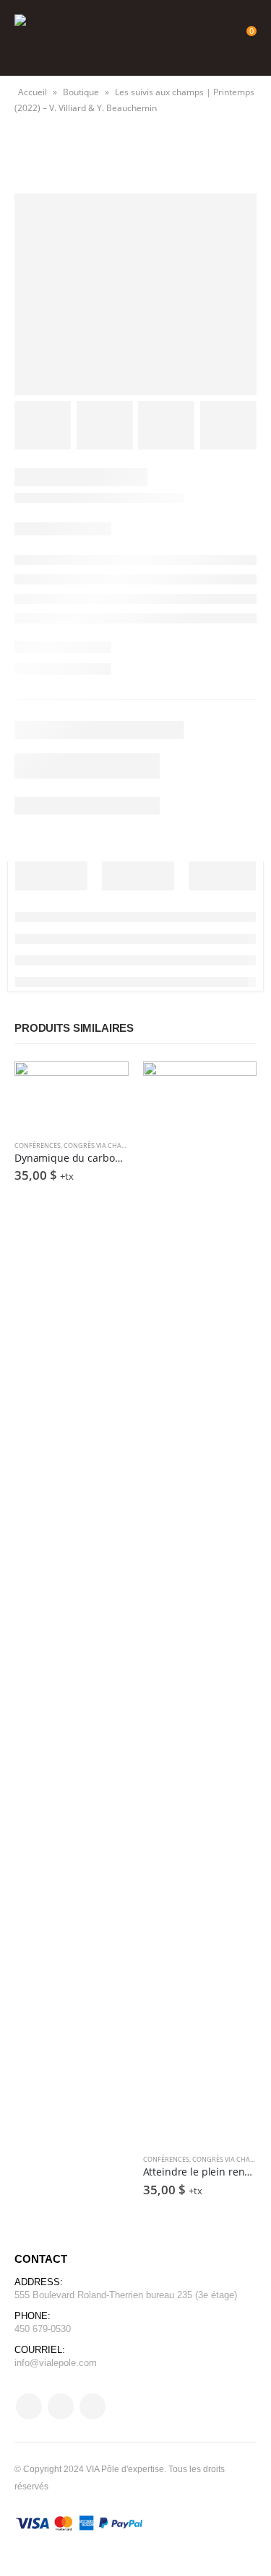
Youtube (61, 2406)
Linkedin (93, 2406)
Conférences (38, 1145)
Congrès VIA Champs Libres (111, 1145)
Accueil (33, 92)
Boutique (81, 92)
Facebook (29, 2406)
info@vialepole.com (56, 2363)
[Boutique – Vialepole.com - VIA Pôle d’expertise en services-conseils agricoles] (51, 38)
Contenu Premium (105, 1085)
